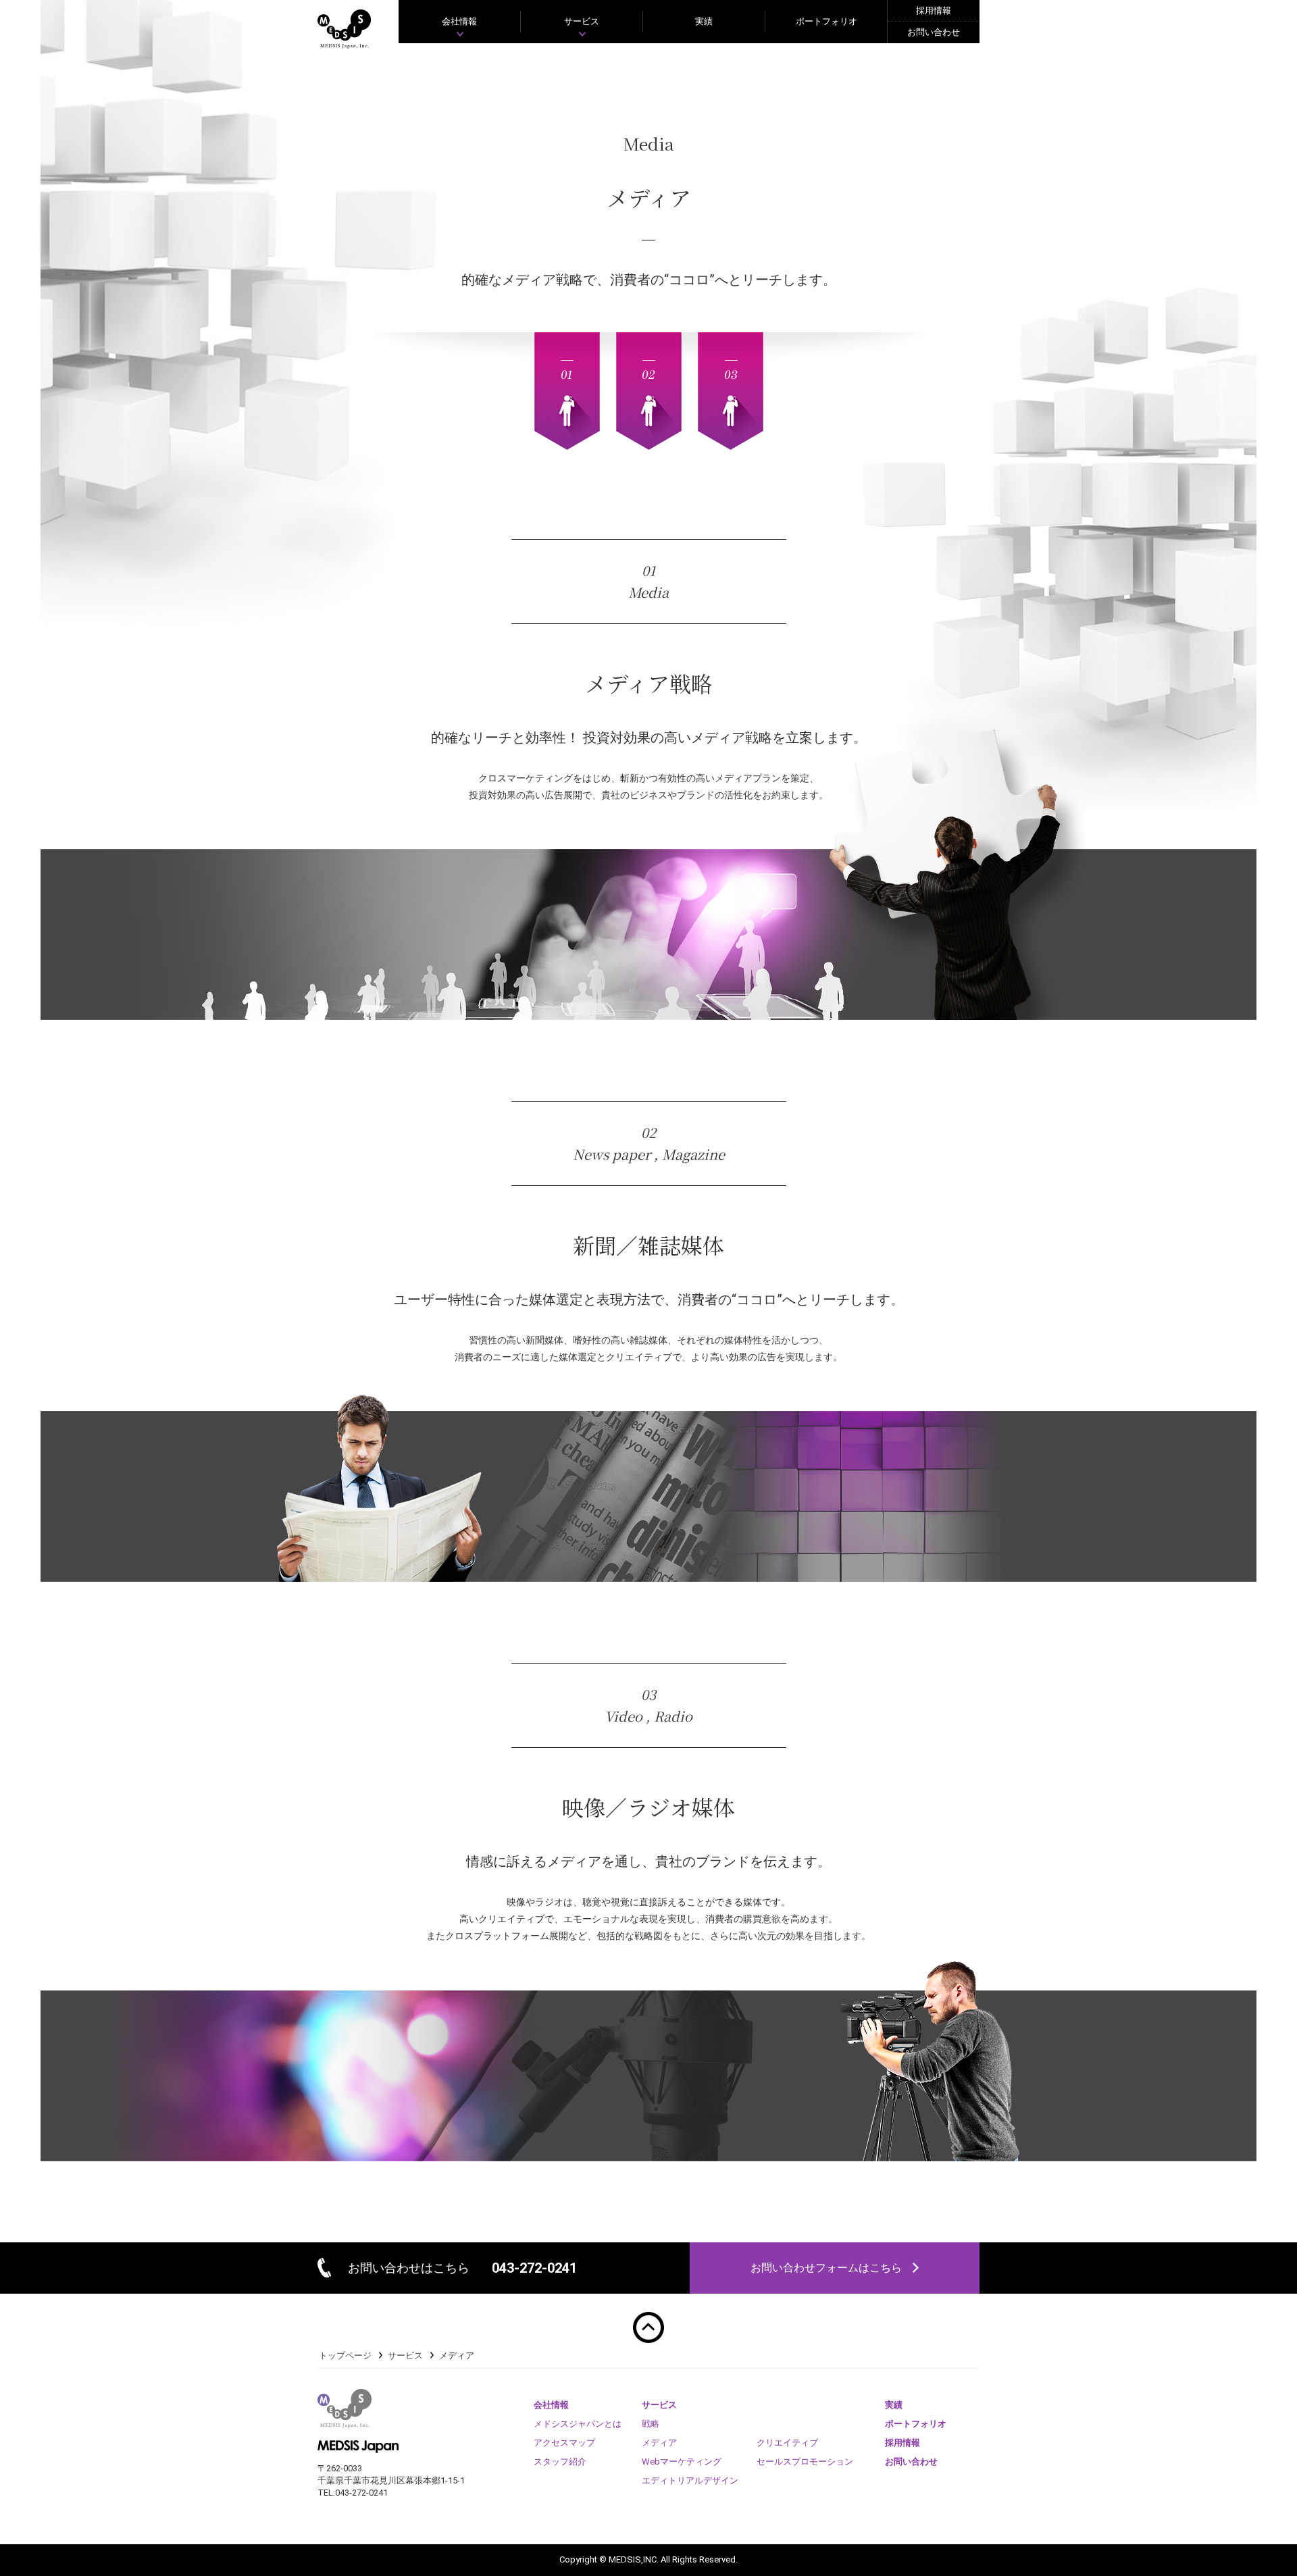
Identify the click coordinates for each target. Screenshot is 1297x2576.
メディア (659, 2443)
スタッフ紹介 (560, 2462)
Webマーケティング (682, 2462)
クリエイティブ (787, 2443)
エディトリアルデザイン (690, 2480)
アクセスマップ (564, 2443)
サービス (405, 2355)
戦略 (651, 2424)
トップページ (345, 2355)
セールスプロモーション (805, 2462)
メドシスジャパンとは (578, 2424)
